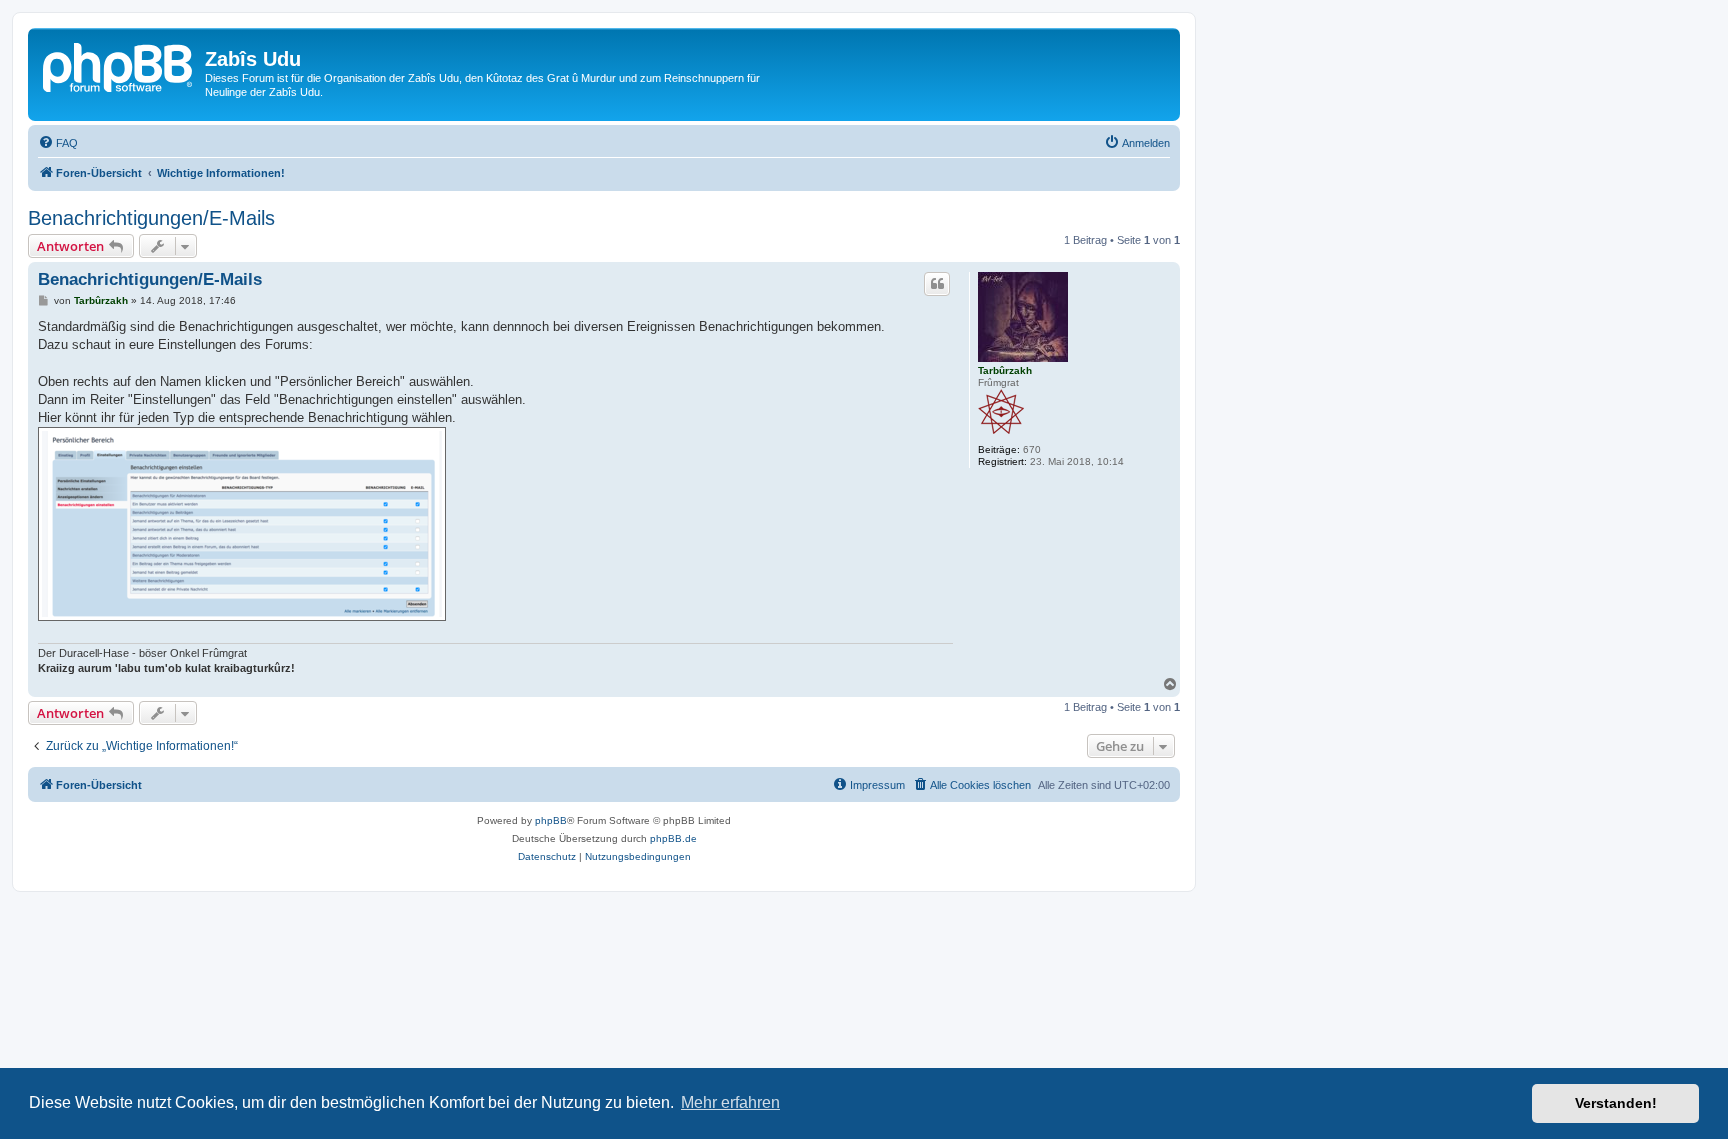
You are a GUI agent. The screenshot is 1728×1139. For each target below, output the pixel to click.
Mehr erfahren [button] (730, 1102)
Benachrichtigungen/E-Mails (151, 218)
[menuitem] (58, 143)
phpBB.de (673, 838)
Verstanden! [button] (1616, 1103)
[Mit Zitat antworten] (937, 284)
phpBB (551, 820)
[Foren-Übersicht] (119, 65)
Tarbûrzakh (1005, 370)
